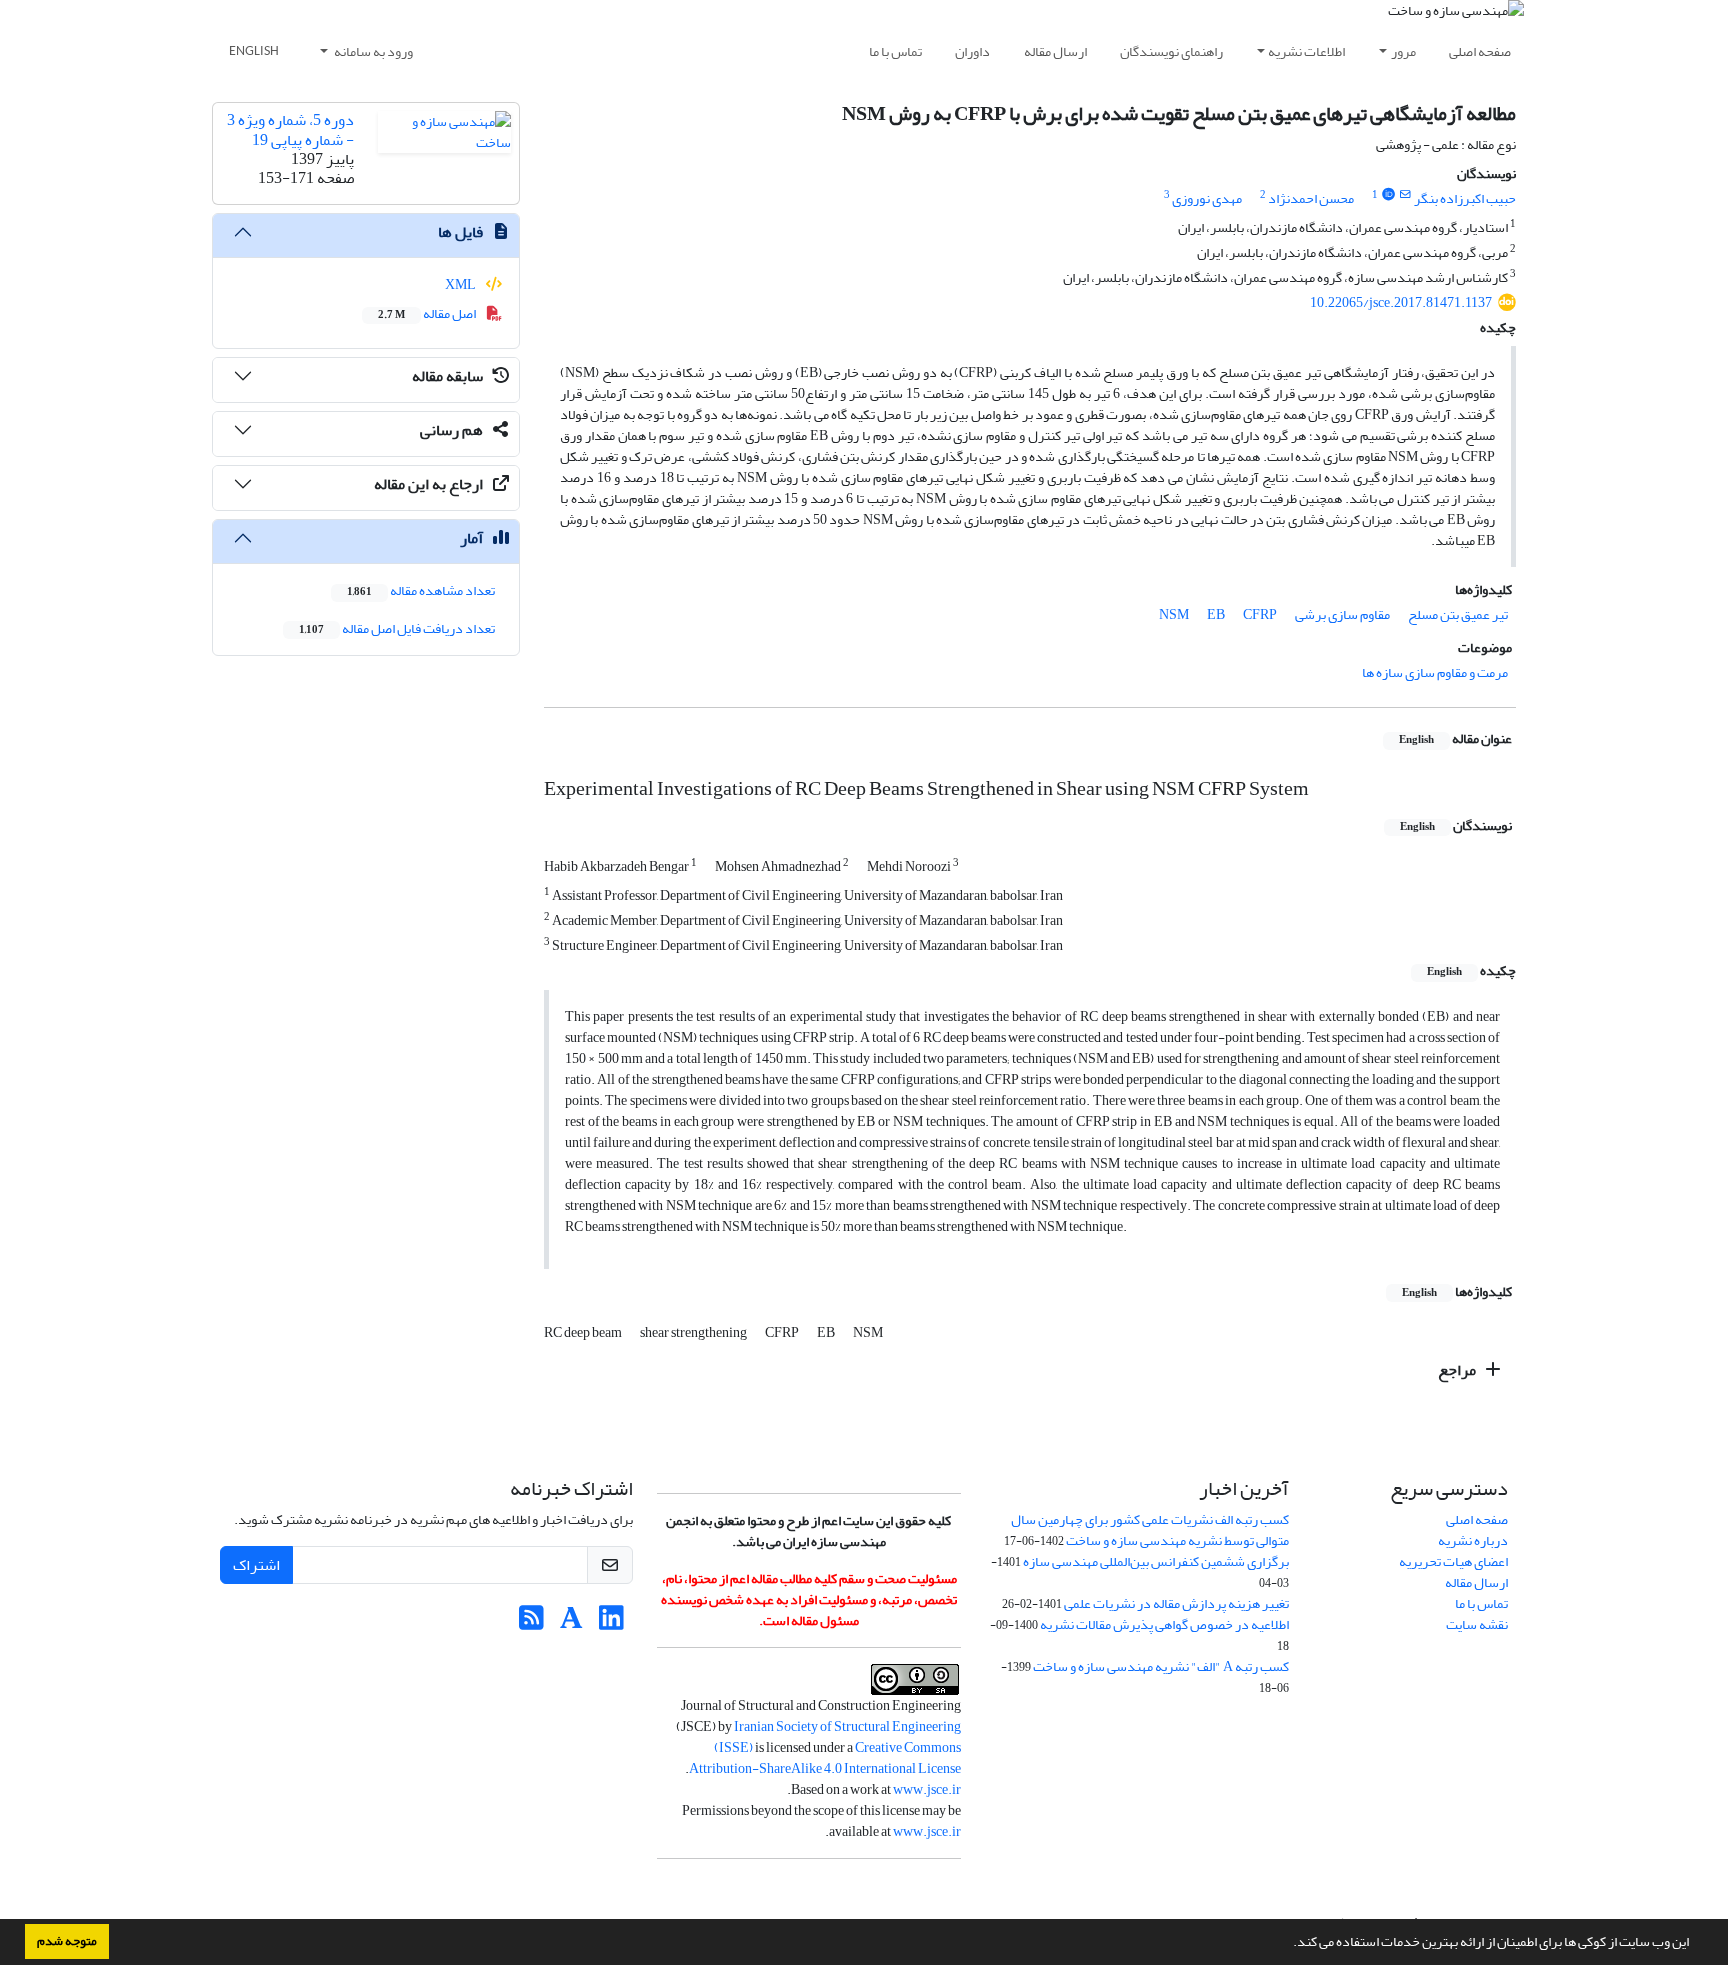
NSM (1174, 614)
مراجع (1458, 1370)
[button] (1288, 1944)
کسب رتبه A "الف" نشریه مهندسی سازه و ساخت (1161, 1666)
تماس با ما (895, 51)
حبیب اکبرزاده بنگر (1465, 198)
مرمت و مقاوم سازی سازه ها (1435, 672)
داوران (972, 51)
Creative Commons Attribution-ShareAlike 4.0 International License (825, 1758)
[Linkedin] (611, 1623)
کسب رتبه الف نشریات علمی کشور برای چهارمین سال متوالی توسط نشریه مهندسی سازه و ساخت (1150, 1530)
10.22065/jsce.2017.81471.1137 (1401, 302)
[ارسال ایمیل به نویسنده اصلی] (1405, 195)
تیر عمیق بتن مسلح (1458, 614)
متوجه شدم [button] (67, 1941)
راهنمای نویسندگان (1171, 51)
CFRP (1260, 614)
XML (461, 284)
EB (1216, 614)
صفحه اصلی (1480, 51)
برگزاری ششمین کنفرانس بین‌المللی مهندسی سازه (1156, 1561)
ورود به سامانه (372, 51)
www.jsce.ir (927, 1789)
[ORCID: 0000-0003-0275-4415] (1388, 195)
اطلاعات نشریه (1306, 51)
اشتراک (256, 1565)
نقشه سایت (1477, 1624)
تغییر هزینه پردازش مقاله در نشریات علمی (1176, 1603)
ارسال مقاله (1055, 51)
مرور (1403, 51)
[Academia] (571, 1623)
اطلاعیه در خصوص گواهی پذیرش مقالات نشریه (1164, 1624)
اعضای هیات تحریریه (1453, 1561)
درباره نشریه (1473, 1540)
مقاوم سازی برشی (1342, 614)
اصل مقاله (428, 313)
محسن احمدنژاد (1311, 198)
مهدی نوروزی (1207, 198)
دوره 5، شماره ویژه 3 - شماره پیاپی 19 (290, 129)
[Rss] (531, 1623)
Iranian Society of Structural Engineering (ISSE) (837, 1737)
